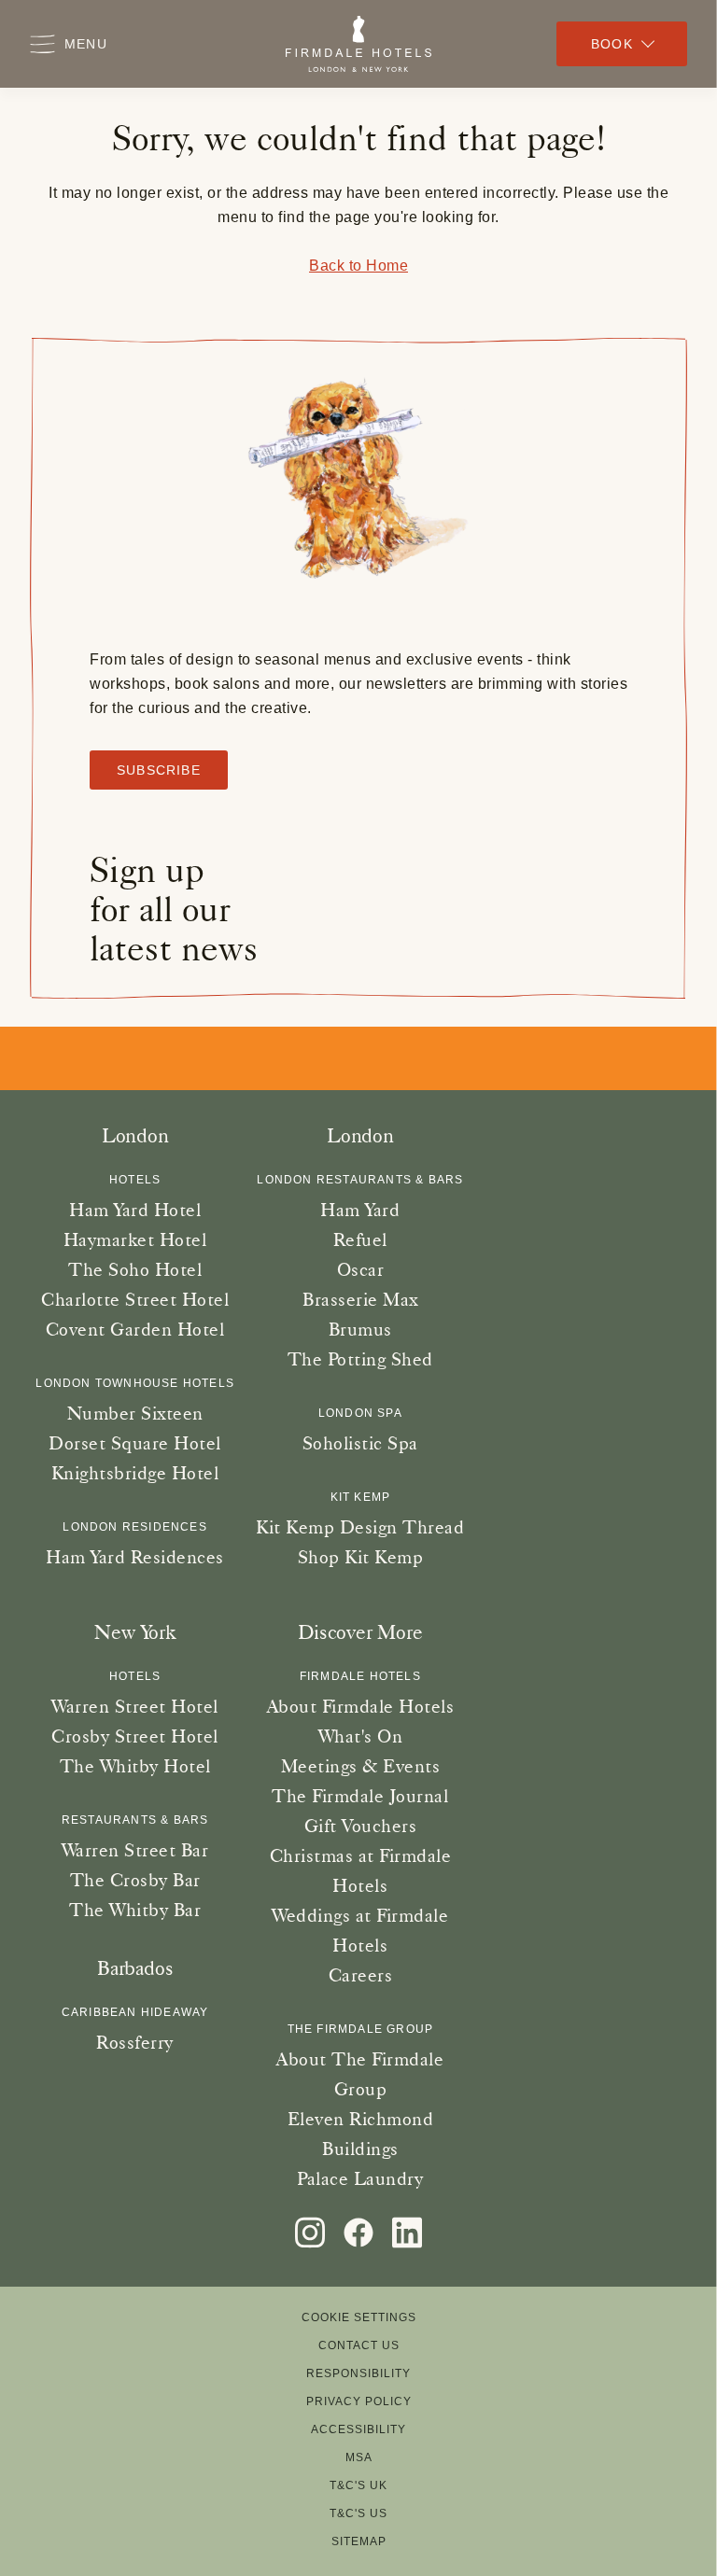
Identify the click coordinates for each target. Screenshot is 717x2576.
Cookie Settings (359, 2317)
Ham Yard (360, 1210)
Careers (361, 1975)
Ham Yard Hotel (135, 1210)
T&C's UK (358, 2485)
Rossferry (135, 2042)
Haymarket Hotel (135, 1239)
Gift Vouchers (361, 1826)
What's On (361, 1736)
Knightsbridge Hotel (135, 1473)
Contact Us (359, 2345)
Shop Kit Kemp (361, 1557)
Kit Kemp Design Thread (360, 1527)
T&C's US (358, 2513)
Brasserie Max (360, 1299)
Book (612, 44)
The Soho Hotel (135, 1269)
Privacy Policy (359, 2401)
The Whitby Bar (135, 1910)
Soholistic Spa (360, 1443)
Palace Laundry (360, 2178)
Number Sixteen (135, 1413)
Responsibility (358, 2373)
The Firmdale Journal (360, 1796)
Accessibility (358, 2429)
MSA (359, 2457)
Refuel (360, 1239)
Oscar (361, 1269)
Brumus (360, 1329)
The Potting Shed (360, 1359)
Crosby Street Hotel (135, 1736)
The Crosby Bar (135, 1880)
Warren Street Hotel (135, 1706)
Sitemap (359, 2541)
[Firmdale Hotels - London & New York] (358, 44)
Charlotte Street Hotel (135, 1299)
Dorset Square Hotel (135, 1443)
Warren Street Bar (135, 1850)
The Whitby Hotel (135, 1766)
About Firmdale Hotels (361, 1706)
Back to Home (358, 266)
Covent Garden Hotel (135, 1329)
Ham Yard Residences (135, 1557)
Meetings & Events (361, 1766)
